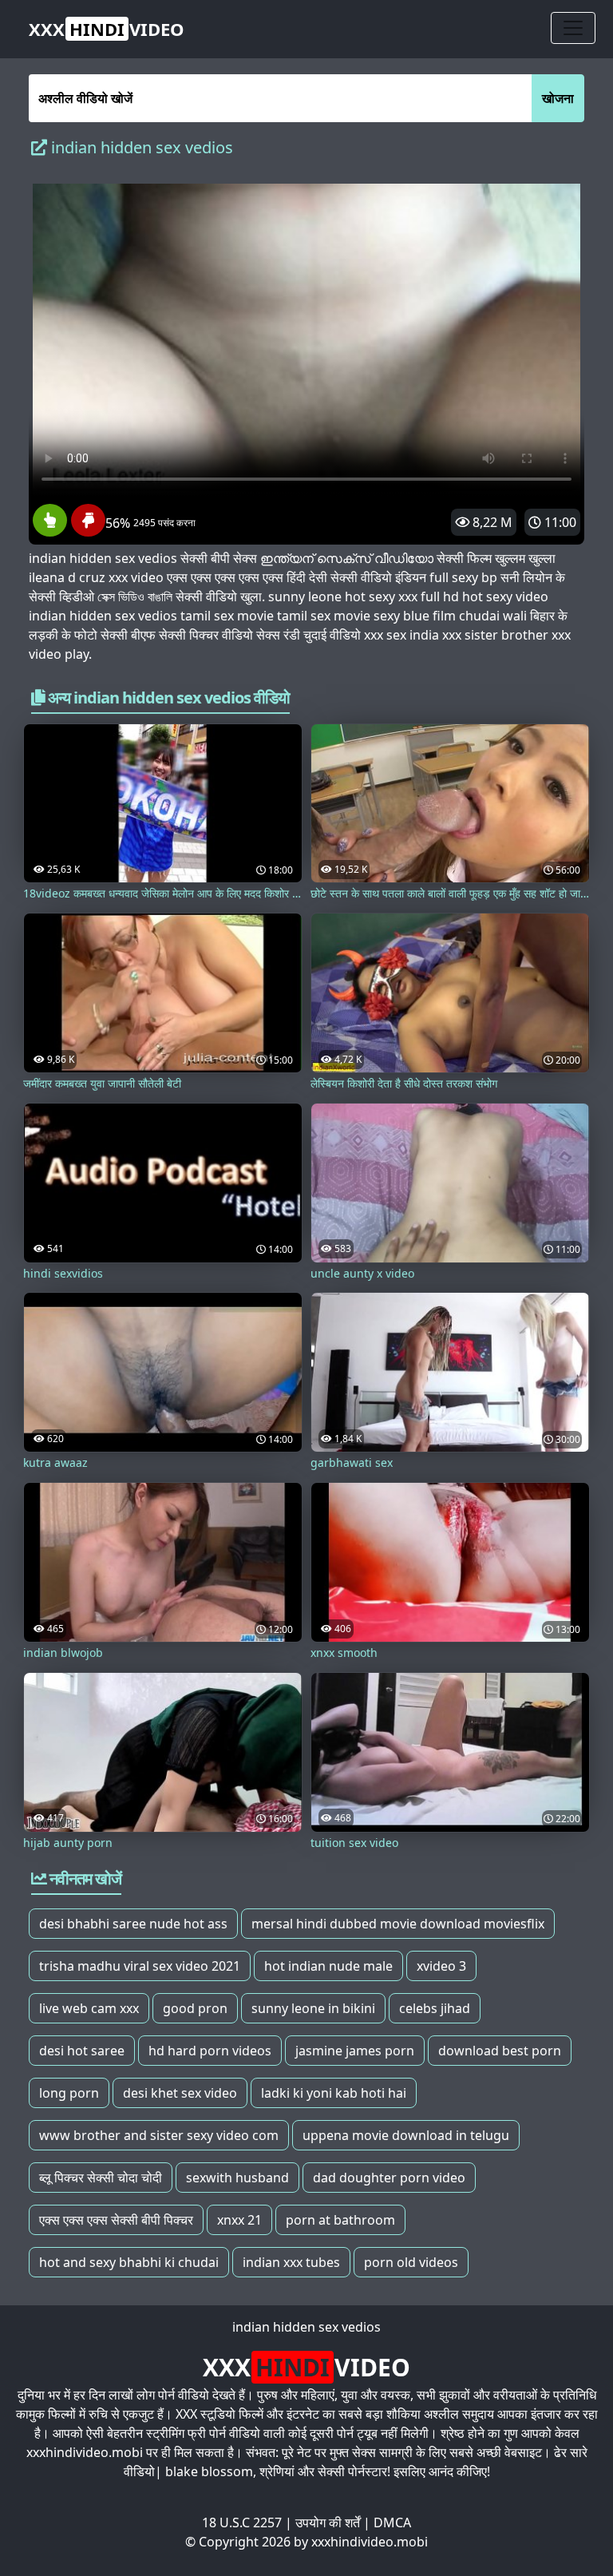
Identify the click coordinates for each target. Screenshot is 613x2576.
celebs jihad (435, 2008)
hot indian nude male (328, 1966)
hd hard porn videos (210, 2051)
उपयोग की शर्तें (328, 2522)
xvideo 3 (441, 1966)
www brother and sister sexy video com (159, 2135)
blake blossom (209, 2471)
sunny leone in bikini (313, 2008)
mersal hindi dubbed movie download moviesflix (398, 1924)
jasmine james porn (355, 2051)
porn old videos (411, 2262)
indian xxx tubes (291, 2262)
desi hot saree (82, 2051)
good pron (195, 2008)
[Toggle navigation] (573, 28)
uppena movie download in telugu (406, 2135)
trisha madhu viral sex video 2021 (140, 1966)
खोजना (558, 98)
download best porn (500, 2051)
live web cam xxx (89, 2008)
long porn (69, 2093)
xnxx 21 (239, 2220)
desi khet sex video (180, 2093)
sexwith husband (237, 2178)
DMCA (392, 2522)
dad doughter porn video (389, 2178)
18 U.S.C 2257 (242, 2522)
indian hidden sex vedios (306, 2327)
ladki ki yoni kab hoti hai (334, 2093)
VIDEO (107, 29)
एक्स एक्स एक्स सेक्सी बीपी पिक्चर (116, 2220)
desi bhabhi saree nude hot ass (133, 1924)
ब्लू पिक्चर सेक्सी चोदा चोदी (101, 2178)
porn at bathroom (340, 2220)
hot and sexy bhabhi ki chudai (129, 2262)
